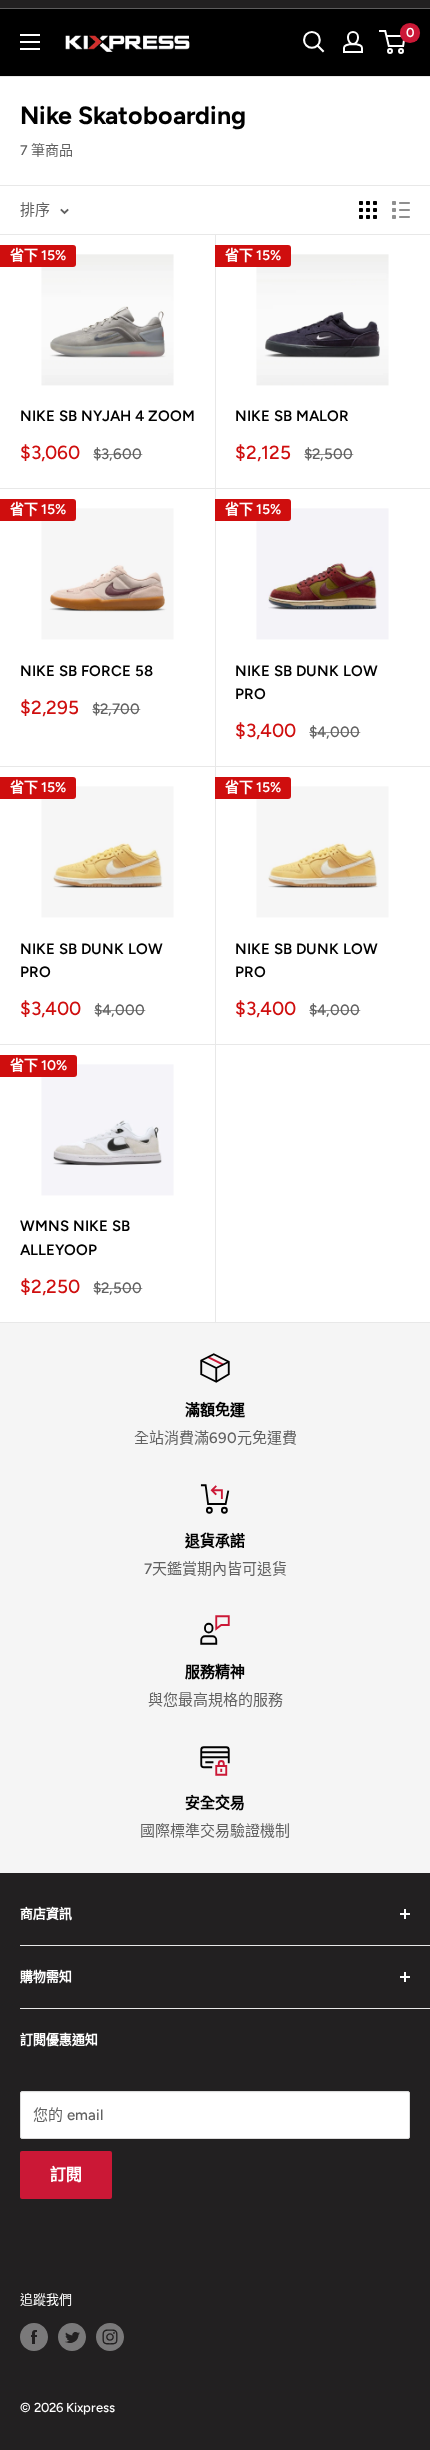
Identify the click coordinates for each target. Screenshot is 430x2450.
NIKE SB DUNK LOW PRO (306, 682)
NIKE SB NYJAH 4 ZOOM (107, 416)
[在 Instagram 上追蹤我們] (110, 2337)
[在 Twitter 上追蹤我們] (72, 2337)
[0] (393, 42)
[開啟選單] (30, 42)
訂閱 (66, 2174)
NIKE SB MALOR (292, 416)
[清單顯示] (401, 210)
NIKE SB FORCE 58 (86, 671)
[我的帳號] (353, 42)
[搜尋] (314, 42)
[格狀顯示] (368, 210)
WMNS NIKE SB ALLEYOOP (75, 1237)
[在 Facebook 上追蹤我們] (34, 2337)
